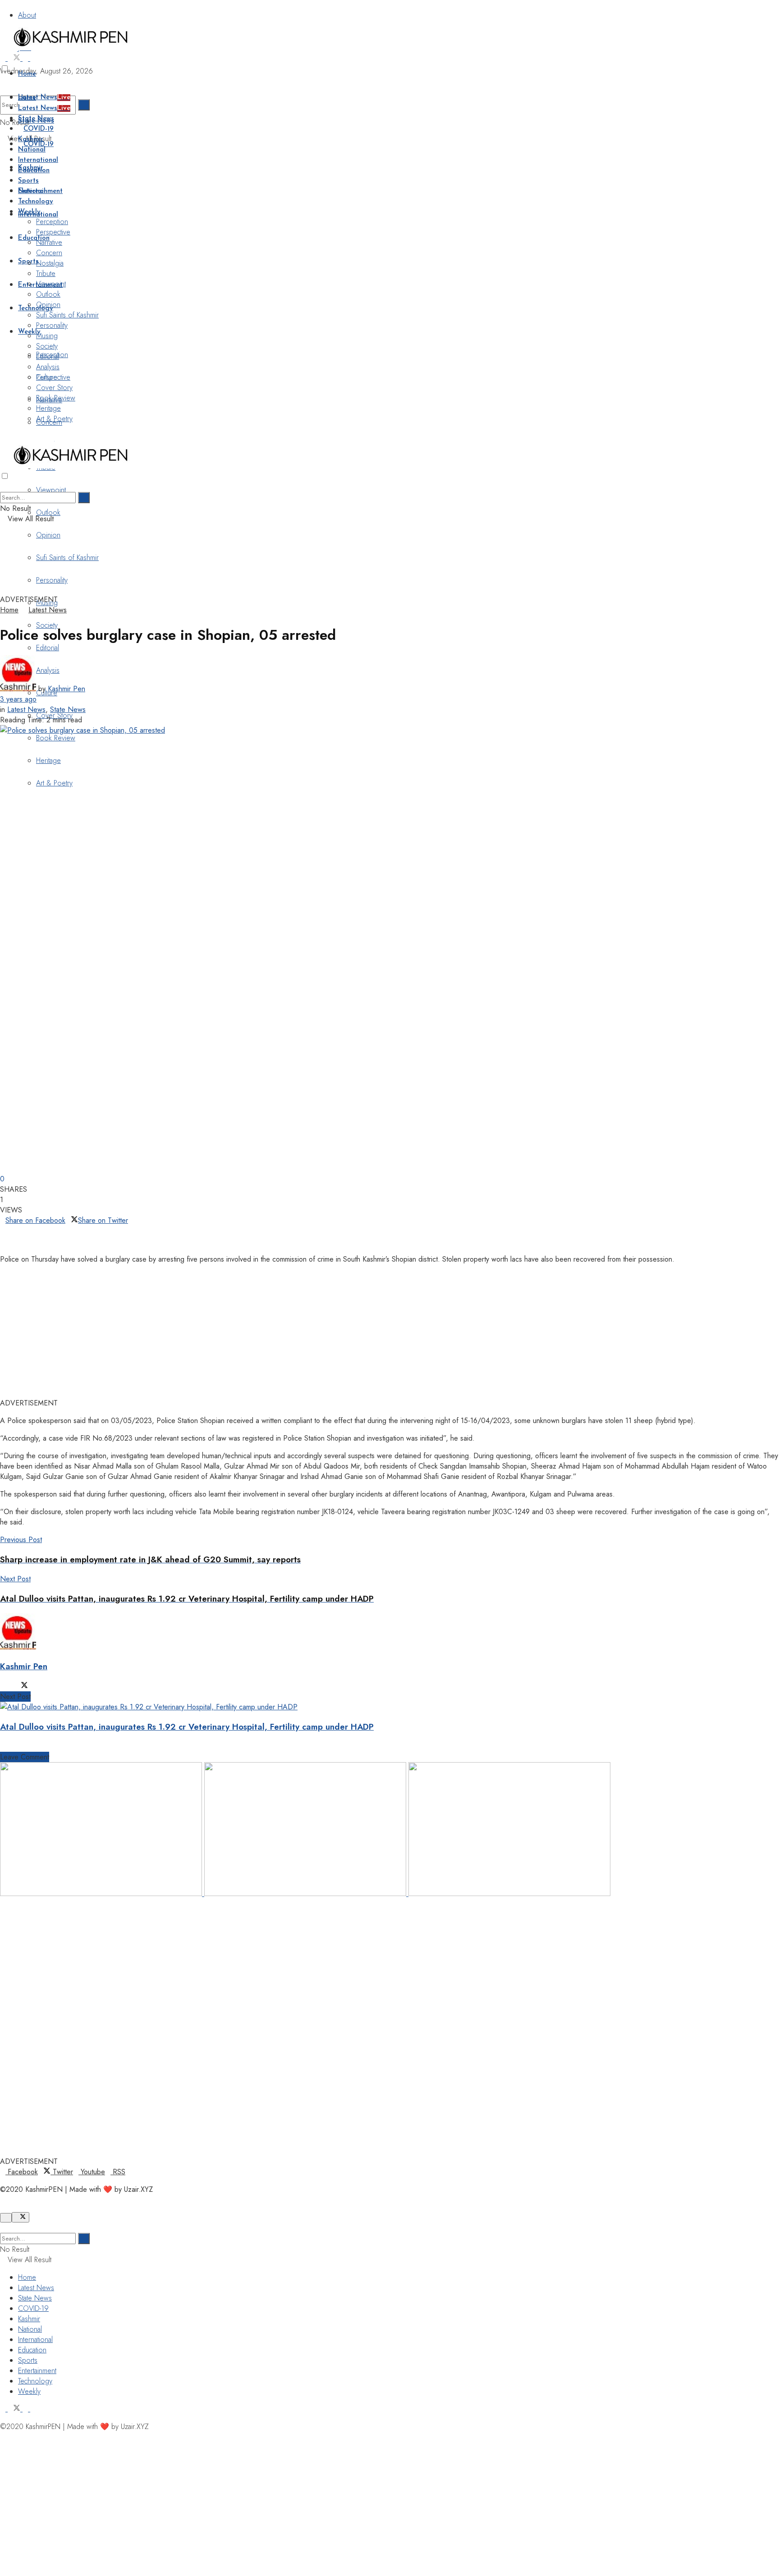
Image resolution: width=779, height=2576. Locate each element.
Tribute (46, 273)
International (38, 160)
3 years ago (18, 699)
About (27, 15)
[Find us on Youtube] (26, 58)
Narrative (49, 242)
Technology (36, 309)
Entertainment (40, 191)
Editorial (48, 648)
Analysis (48, 367)
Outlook (48, 512)
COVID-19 (39, 129)
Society (47, 346)
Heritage (48, 760)
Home (27, 74)
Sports (28, 181)
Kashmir (31, 140)
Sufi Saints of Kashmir (67, 315)
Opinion (48, 535)
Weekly (29, 212)
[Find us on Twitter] (15, 58)
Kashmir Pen (66, 689)
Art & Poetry (54, 783)
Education (34, 238)
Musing (47, 336)
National (32, 150)
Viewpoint (51, 490)
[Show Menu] (3, 436)
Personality (52, 325)
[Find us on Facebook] (4, 58)
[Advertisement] (219, 571)
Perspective (53, 232)
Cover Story (54, 388)
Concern (49, 253)
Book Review (56, 738)
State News (36, 119)
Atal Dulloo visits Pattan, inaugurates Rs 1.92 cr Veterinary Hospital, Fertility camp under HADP (187, 1727)
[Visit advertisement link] (102, 1894)
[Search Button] (84, 105)
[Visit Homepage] (71, 48)
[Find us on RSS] (33, 58)
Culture (47, 377)
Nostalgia (50, 263)
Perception (52, 222)
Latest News (44, 98)
